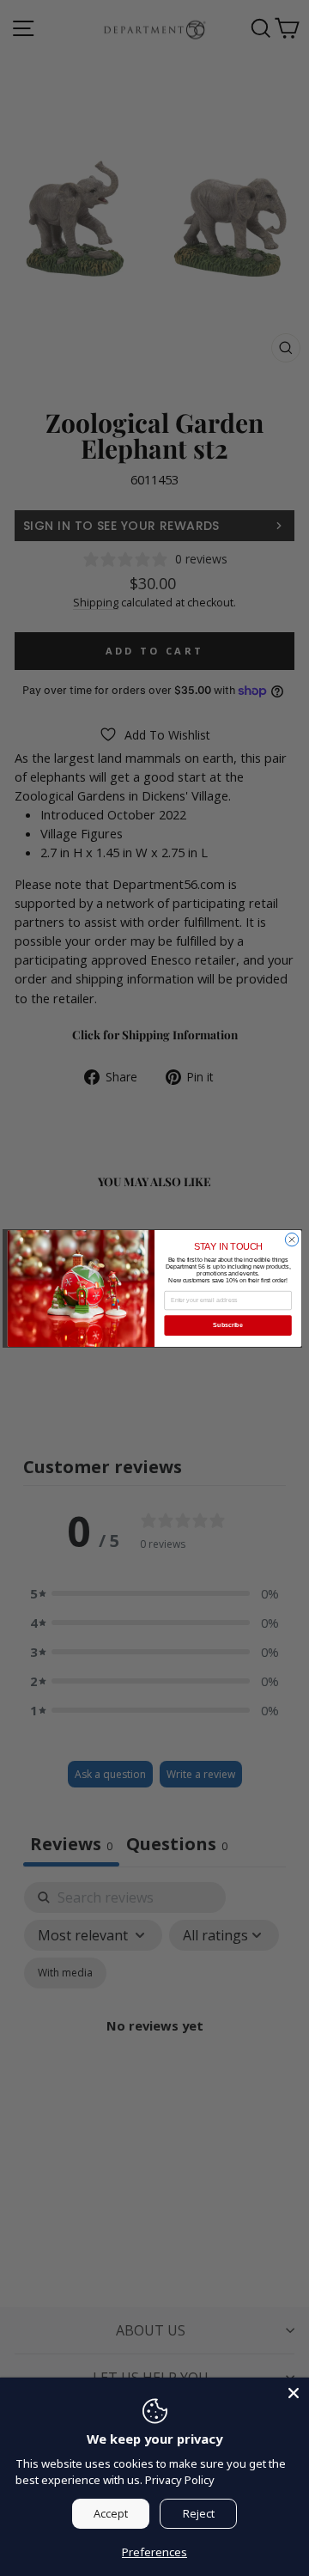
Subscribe (227, 1325)
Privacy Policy (180, 2480)
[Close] (294, 2393)
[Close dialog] (291, 1239)
